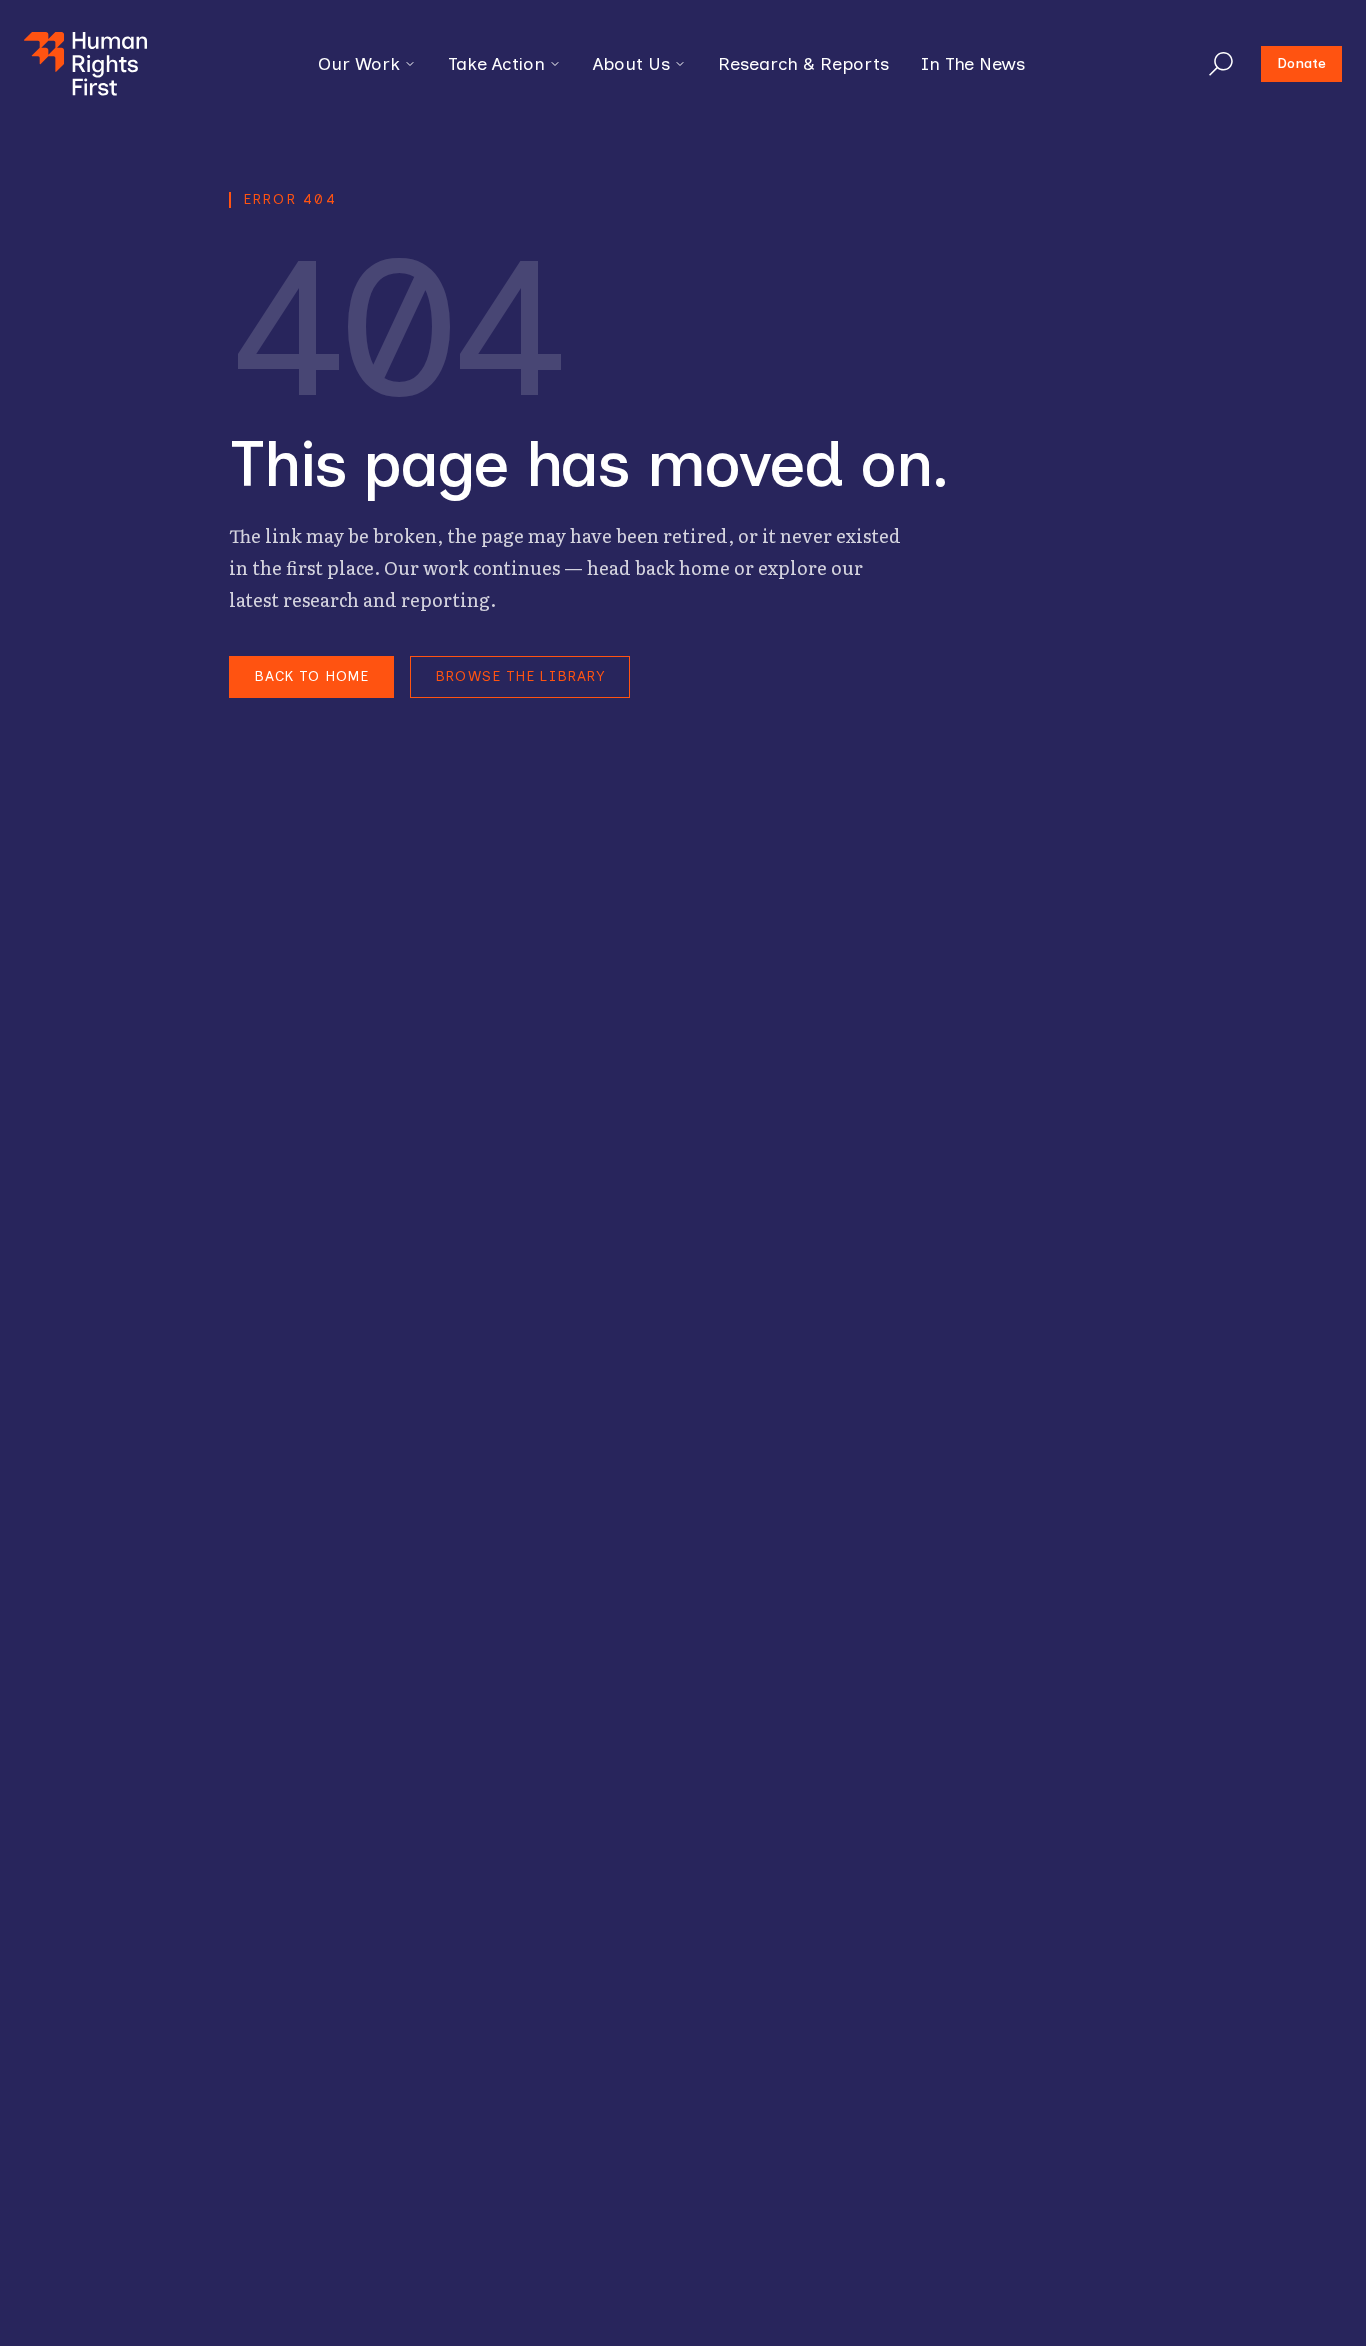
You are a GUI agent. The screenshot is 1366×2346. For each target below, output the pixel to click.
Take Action (496, 64)
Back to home (311, 676)
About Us (631, 64)
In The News (973, 64)
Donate (1301, 63)
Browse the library (520, 676)
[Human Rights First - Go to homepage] (85, 64)
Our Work (359, 64)
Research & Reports (803, 64)
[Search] (1221, 64)
